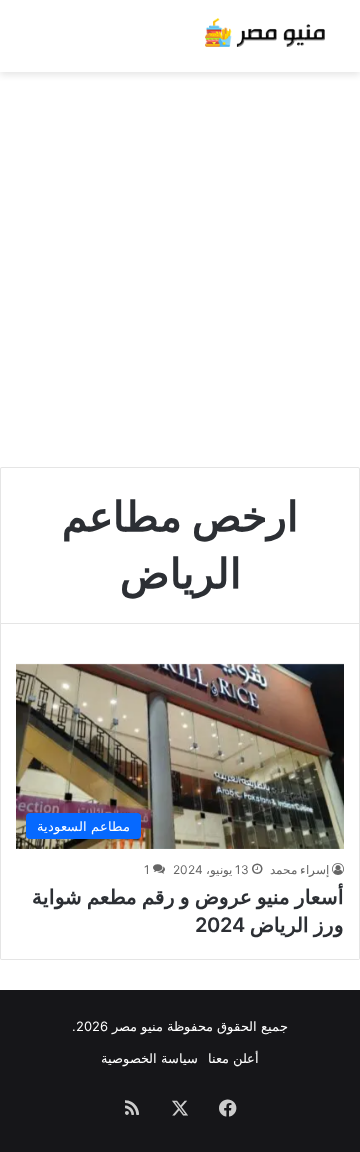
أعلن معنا (233, 1058)
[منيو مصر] (265, 36)
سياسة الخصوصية (149, 1058)
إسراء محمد (299, 869)
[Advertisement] (180, 262)
